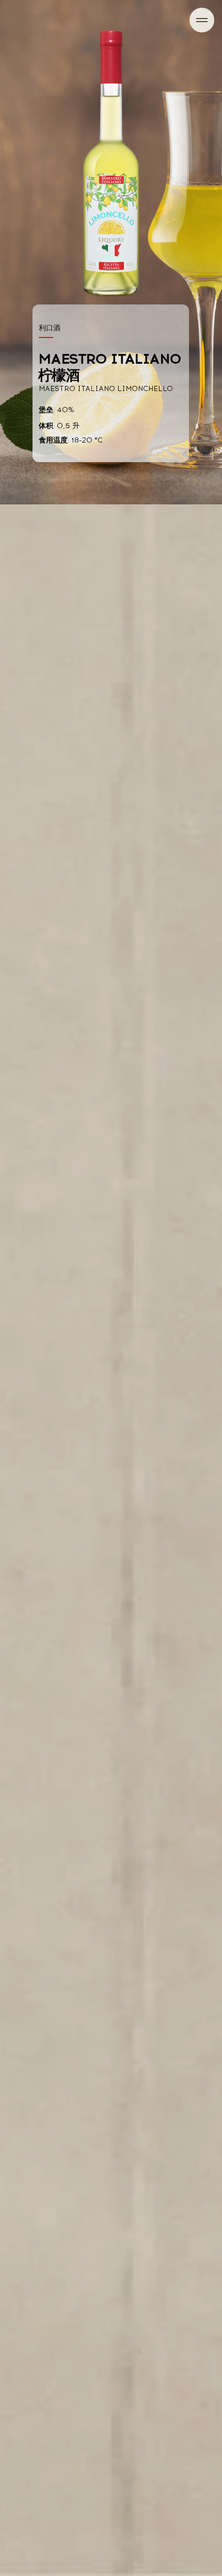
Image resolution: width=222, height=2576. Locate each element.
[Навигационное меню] (202, 20)
